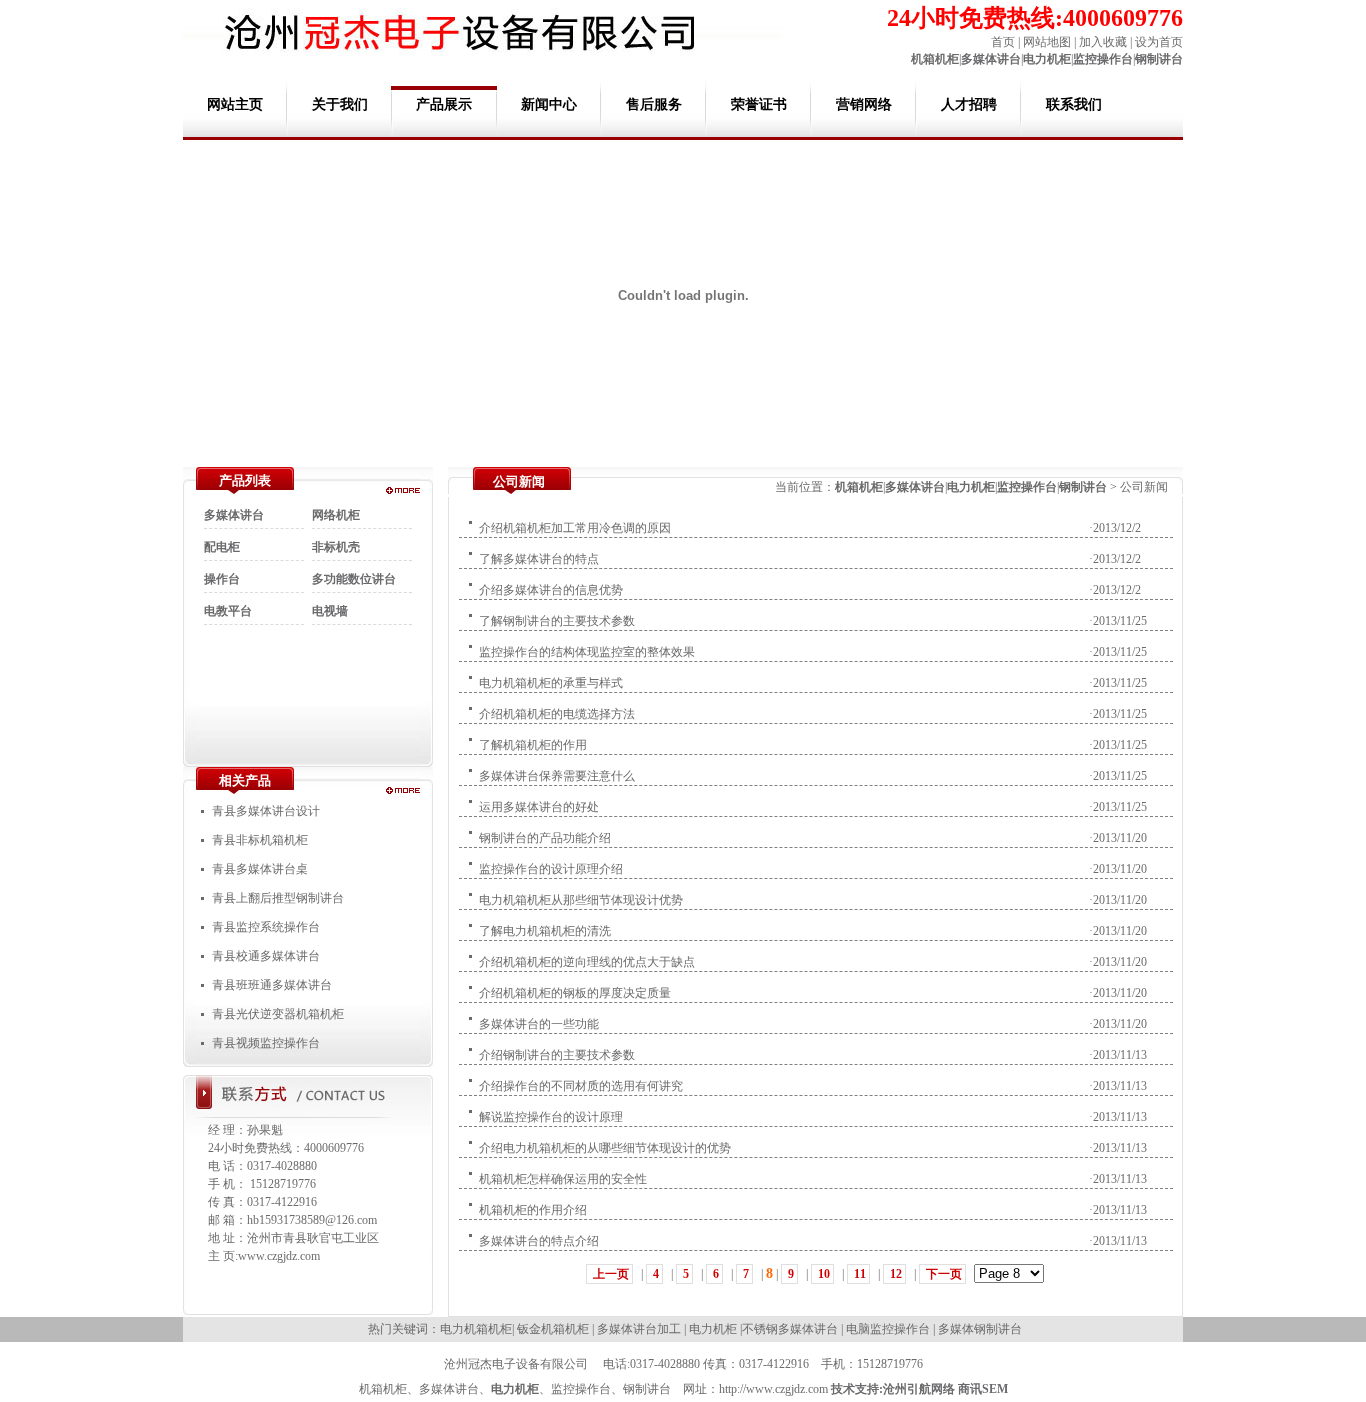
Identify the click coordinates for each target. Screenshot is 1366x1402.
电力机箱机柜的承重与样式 (551, 683)
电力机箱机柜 (476, 1329)
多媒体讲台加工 (639, 1329)
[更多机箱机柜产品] (403, 490)
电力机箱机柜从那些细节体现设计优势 (581, 900)
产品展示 (444, 104)
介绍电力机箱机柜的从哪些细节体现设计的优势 (605, 1148)
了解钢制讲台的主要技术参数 (557, 621)
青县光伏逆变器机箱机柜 (278, 1014)
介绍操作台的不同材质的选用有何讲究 (581, 1086)
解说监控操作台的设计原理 (551, 1117)
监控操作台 (1103, 59)
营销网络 (864, 104)
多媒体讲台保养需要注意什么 (557, 776)
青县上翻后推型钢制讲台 (278, 898)
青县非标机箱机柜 (260, 840)
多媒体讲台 (991, 59)
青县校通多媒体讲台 (266, 956)
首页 (1003, 42)
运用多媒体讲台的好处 (539, 807)
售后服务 (654, 104)
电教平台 (228, 611)
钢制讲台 (1159, 59)
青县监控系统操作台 (266, 927)
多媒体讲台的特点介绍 (539, 1241)
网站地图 (1047, 42)
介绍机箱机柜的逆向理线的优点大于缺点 (587, 962)
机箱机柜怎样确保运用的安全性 (563, 1179)
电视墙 (330, 611)
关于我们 (340, 104)
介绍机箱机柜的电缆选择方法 (557, 714)
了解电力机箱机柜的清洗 (545, 931)
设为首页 (1159, 42)
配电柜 (222, 547)
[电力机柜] (403, 790)
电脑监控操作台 (888, 1329)
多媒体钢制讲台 (980, 1329)
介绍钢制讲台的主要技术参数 (557, 1055)
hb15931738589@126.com (312, 1220)
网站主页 (235, 104)
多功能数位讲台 (354, 579)
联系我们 (1074, 104)
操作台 (222, 579)
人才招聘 (969, 104)
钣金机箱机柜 (553, 1329)
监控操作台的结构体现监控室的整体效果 (587, 652)
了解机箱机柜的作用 (533, 745)
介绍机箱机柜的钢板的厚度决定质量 (575, 993)
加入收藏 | (1104, 42)
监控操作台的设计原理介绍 (551, 869)
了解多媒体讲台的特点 (539, 559)
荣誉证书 (759, 104)
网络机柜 (336, 515)
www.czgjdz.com (279, 1256)
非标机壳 (336, 547)
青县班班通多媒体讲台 (272, 985)
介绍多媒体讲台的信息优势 (551, 590)
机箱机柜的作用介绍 (533, 1210)
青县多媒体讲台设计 (266, 811)
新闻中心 (549, 104)
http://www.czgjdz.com (773, 1389)
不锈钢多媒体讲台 (790, 1329)
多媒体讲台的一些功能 (539, 1024)
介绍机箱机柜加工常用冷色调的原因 (575, 528)
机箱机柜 (935, 59)
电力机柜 (1047, 59)
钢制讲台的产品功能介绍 (545, 838)
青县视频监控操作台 (266, 1043)
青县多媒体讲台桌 (260, 869)
